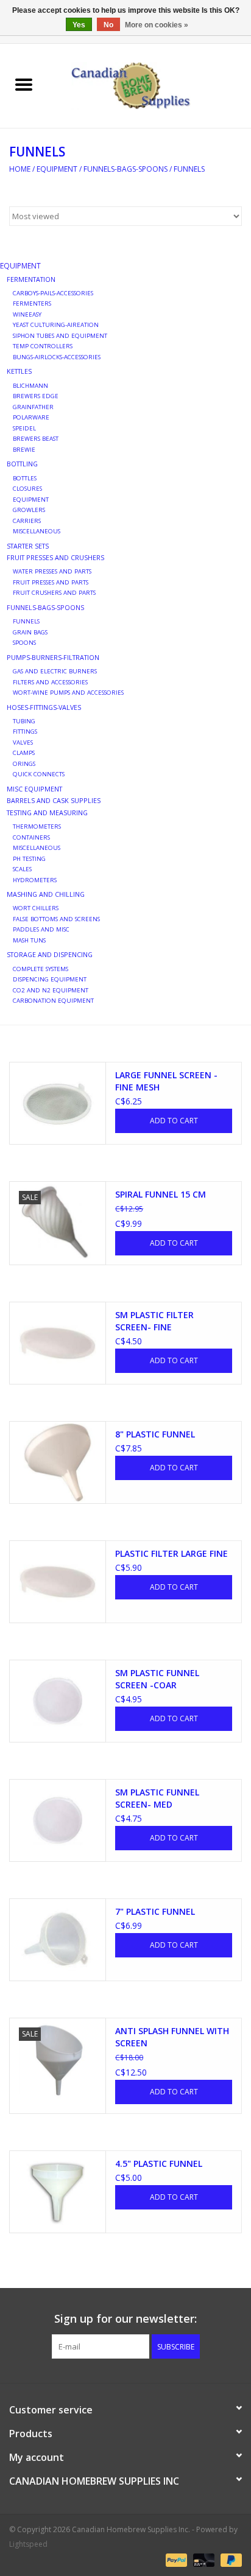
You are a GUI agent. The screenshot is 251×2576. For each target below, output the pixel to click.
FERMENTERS (32, 304)
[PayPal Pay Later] (229, 2559)
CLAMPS (24, 753)
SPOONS (24, 643)
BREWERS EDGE (36, 396)
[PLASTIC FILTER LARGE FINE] (58, 1582)
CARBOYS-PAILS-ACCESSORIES (53, 293)
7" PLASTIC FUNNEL (155, 1911)
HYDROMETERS (35, 880)
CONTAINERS (31, 837)
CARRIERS (27, 521)
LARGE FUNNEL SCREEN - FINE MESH (166, 1081)
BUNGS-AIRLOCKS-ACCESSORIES (57, 357)
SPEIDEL (24, 428)
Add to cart (174, 1121)
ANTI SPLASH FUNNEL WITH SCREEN (172, 2037)
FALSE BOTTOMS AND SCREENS (56, 919)
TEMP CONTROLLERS (43, 346)
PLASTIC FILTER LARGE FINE (171, 1553)
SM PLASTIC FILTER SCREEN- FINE (154, 1321)
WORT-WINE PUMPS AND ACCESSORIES (68, 693)
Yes (79, 25)
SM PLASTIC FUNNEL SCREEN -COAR (157, 1679)
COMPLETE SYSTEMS (41, 969)
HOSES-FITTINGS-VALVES (44, 707)
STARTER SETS (28, 546)
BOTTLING (22, 464)
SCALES (22, 869)
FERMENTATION (31, 279)
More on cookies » (157, 25)
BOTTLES (25, 478)
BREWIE (24, 450)
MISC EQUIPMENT (34, 789)
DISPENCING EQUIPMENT (50, 979)
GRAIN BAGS (30, 632)
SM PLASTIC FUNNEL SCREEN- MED (157, 1798)
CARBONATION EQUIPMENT (53, 1001)
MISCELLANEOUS (37, 531)
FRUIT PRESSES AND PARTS (51, 582)
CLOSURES (27, 489)
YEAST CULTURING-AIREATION (56, 325)
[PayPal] (175, 2559)
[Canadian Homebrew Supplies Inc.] (149, 85)
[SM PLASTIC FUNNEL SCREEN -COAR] (58, 1701)
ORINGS (24, 764)
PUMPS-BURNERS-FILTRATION (53, 657)
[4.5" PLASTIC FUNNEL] (58, 2192)
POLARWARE (31, 417)
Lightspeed (28, 2544)
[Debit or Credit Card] (203, 2559)
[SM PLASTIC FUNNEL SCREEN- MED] (58, 1820)
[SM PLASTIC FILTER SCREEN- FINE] (58, 1343)
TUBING (24, 721)
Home (20, 169)
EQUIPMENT (57, 169)
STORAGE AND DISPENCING (50, 954)
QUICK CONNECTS (39, 774)
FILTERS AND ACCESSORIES (50, 682)
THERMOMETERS (37, 826)
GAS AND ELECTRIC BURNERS (55, 671)
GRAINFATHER (33, 407)
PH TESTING (29, 859)
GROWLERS (29, 510)
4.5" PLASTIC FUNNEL (159, 2164)
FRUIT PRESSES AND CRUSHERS (55, 557)
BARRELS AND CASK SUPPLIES (54, 800)
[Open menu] (24, 84)
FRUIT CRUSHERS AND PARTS (54, 593)
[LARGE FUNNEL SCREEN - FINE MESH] (58, 1103)
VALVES (23, 742)
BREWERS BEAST (36, 439)
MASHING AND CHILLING (46, 894)
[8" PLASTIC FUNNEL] (58, 1462)
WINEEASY (27, 314)
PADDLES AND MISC (41, 929)
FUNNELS (189, 169)
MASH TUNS (29, 940)
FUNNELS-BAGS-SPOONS (125, 169)
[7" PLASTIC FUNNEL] (58, 1940)
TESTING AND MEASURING (47, 812)
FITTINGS (25, 732)
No (108, 25)
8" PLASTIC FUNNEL (155, 1434)
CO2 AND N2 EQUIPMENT (51, 990)
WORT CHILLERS (36, 908)
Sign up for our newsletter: (125, 2319)
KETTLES (19, 371)
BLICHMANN (30, 386)
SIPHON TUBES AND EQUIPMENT (60, 336)
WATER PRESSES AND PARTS (52, 571)
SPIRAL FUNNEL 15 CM (161, 1194)
